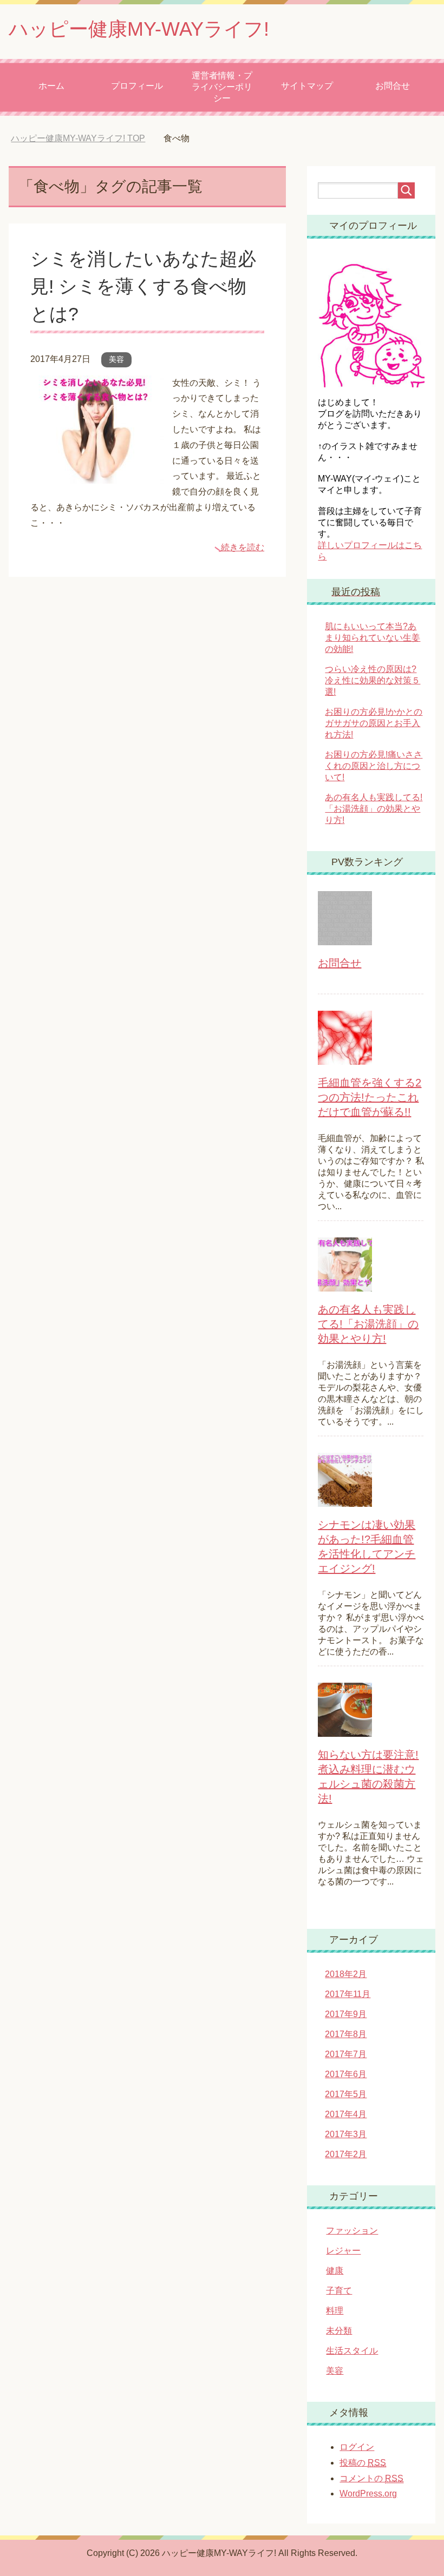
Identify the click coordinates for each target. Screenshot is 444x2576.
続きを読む (243, 547)
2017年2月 (346, 2154)
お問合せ (393, 86)
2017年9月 (346, 2014)
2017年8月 (346, 2034)
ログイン (357, 2447)
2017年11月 (348, 1994)
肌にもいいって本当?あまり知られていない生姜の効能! (373, 638)
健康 (335, 2271)
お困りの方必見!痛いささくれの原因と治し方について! (374, 766)
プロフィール (137, 86)
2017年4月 (346, 2114)
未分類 (339, 2331)
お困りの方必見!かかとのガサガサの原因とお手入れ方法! (374, 723)
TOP (78, 138)
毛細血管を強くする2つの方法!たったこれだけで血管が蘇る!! (370, 1097)
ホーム (51, 86)
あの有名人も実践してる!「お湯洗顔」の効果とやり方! (374, 809)
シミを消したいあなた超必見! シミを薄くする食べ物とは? (143, 286)
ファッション (352, 2231)
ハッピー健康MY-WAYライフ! (139, 29)
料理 (335, 2311)
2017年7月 (346, 2054)
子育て (339, 2291)
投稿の (363, 2463)
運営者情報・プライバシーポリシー (222, 87)
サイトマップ (307, 86)
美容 (116, 359)
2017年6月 (346, 2074)
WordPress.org (368, 2493)
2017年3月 (346, 2134)
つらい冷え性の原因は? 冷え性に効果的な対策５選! (373, 680)
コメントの (371, 2478)
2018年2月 (346, 1974)
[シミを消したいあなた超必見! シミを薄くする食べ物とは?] (97, 475)
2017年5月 (346, 2094)
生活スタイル (352, 2351)
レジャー (343, 2251)
